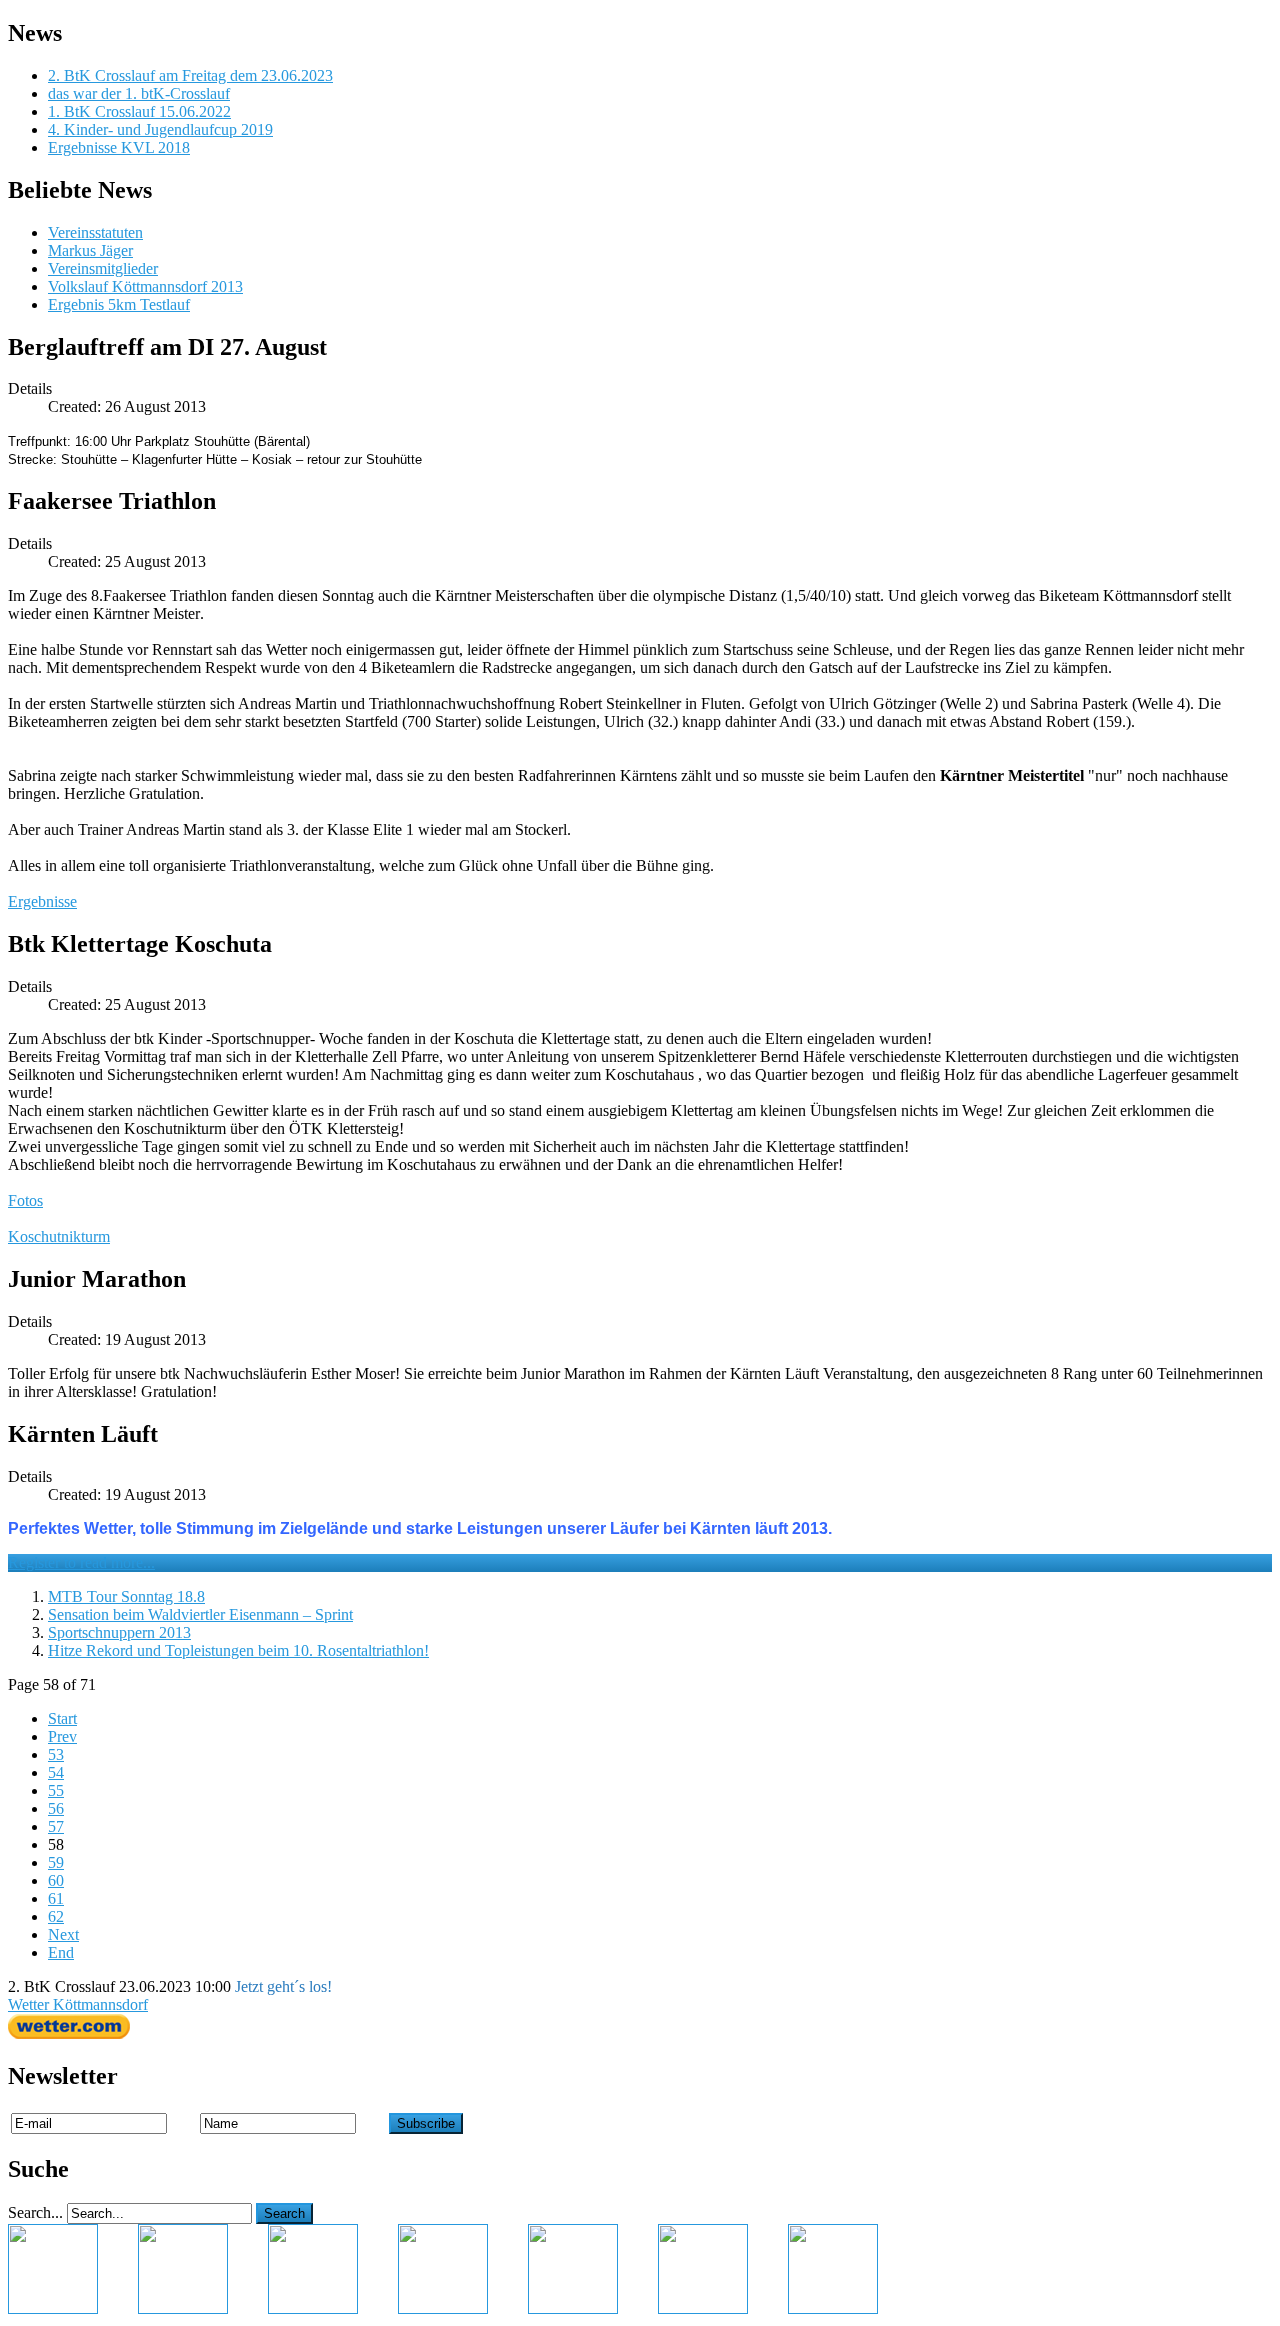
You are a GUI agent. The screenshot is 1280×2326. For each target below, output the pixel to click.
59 (56, 1862)
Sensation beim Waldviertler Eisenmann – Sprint (200, 1614)
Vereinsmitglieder (103, 268)
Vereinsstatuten (95, 232)
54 (56, 1772)
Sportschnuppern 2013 (119, 1632)
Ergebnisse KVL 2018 (119, 147)
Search (284, 2213)
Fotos (25, 1200)
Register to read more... (81, 1562)
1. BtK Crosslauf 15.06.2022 (139, 111)
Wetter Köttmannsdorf (78, 2004)
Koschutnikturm (59, 1236)
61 (56, 1898)
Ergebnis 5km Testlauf (119, 304)
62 (56, 1916)
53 (56, 1754)
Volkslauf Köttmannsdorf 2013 (145, 286)
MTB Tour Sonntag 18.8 (126, 1596)
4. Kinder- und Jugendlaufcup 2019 (160, 129)
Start (62, 1718)
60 (56, 1880)
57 (56, 1826)
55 (56, 1790)
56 (56, 1808)
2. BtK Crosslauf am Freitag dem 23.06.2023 (190, 75)
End (61, 1952)
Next (63, 1934)
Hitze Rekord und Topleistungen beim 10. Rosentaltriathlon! (238, 1650)
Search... (35, 2212)
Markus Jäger (90, 250)
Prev (62, 1736)
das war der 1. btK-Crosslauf (139, 93)
